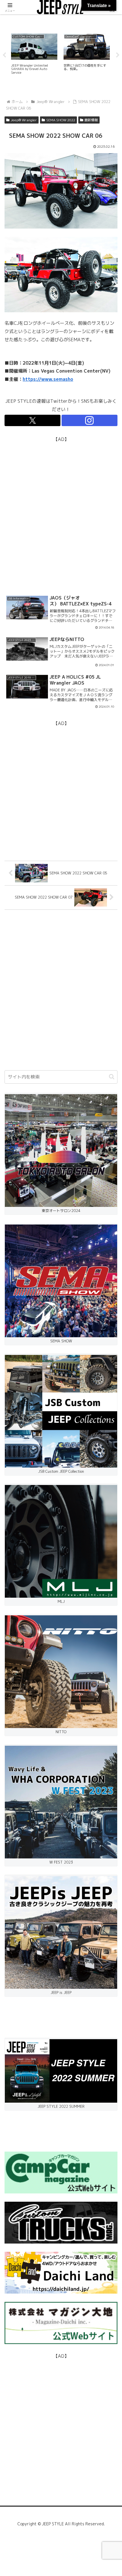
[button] (112, 1077)
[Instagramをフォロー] (90, 420)
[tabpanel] (34, 54)
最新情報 (91, 120)
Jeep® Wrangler (24, 120)
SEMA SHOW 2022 (61, 120)
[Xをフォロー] (32, 420)
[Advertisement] (61, 505)
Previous (4, 55)
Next (118, 55)
